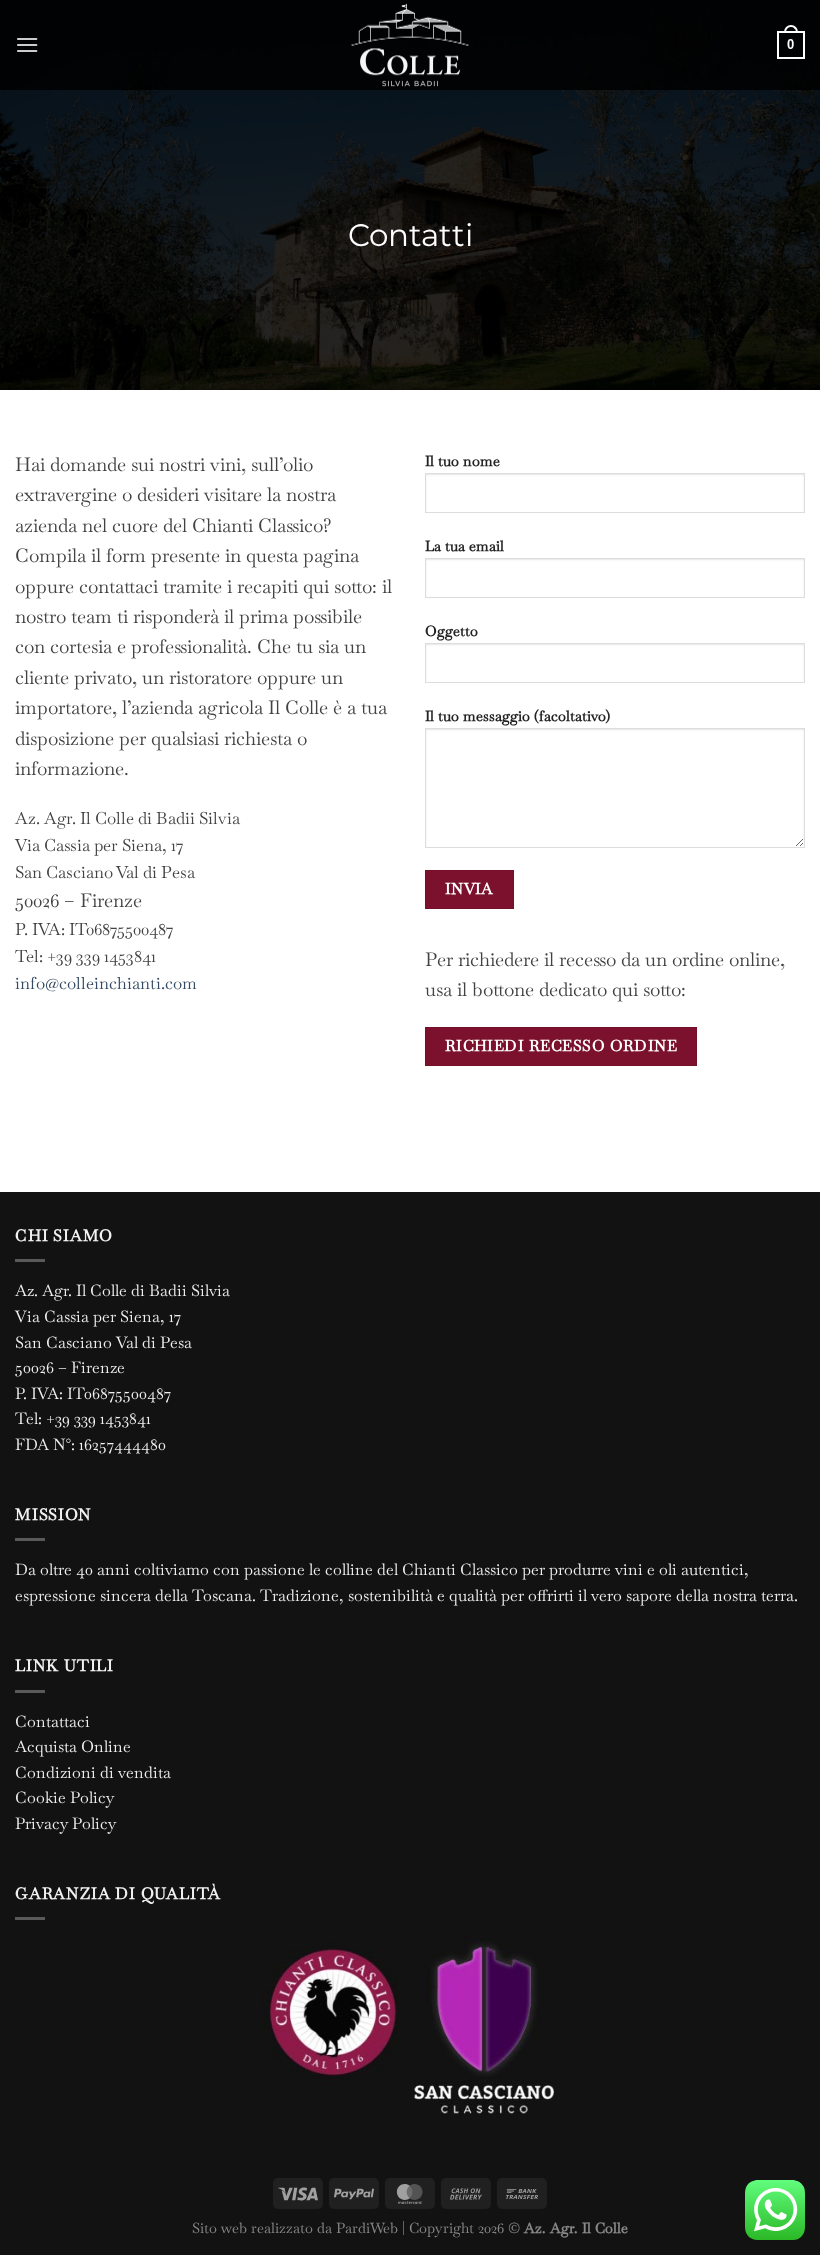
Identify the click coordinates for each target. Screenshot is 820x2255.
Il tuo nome (462, 461)
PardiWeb (367, 2228)
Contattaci (52, 1721)
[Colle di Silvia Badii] (410, 45)
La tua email (464, 546)
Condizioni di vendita (93, 1772)
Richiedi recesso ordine (561, 1046)
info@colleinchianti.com (106, 983)
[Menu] (27, 44)
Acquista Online (73, 1746)
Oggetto (451, 631)
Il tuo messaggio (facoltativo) (517, 716)
